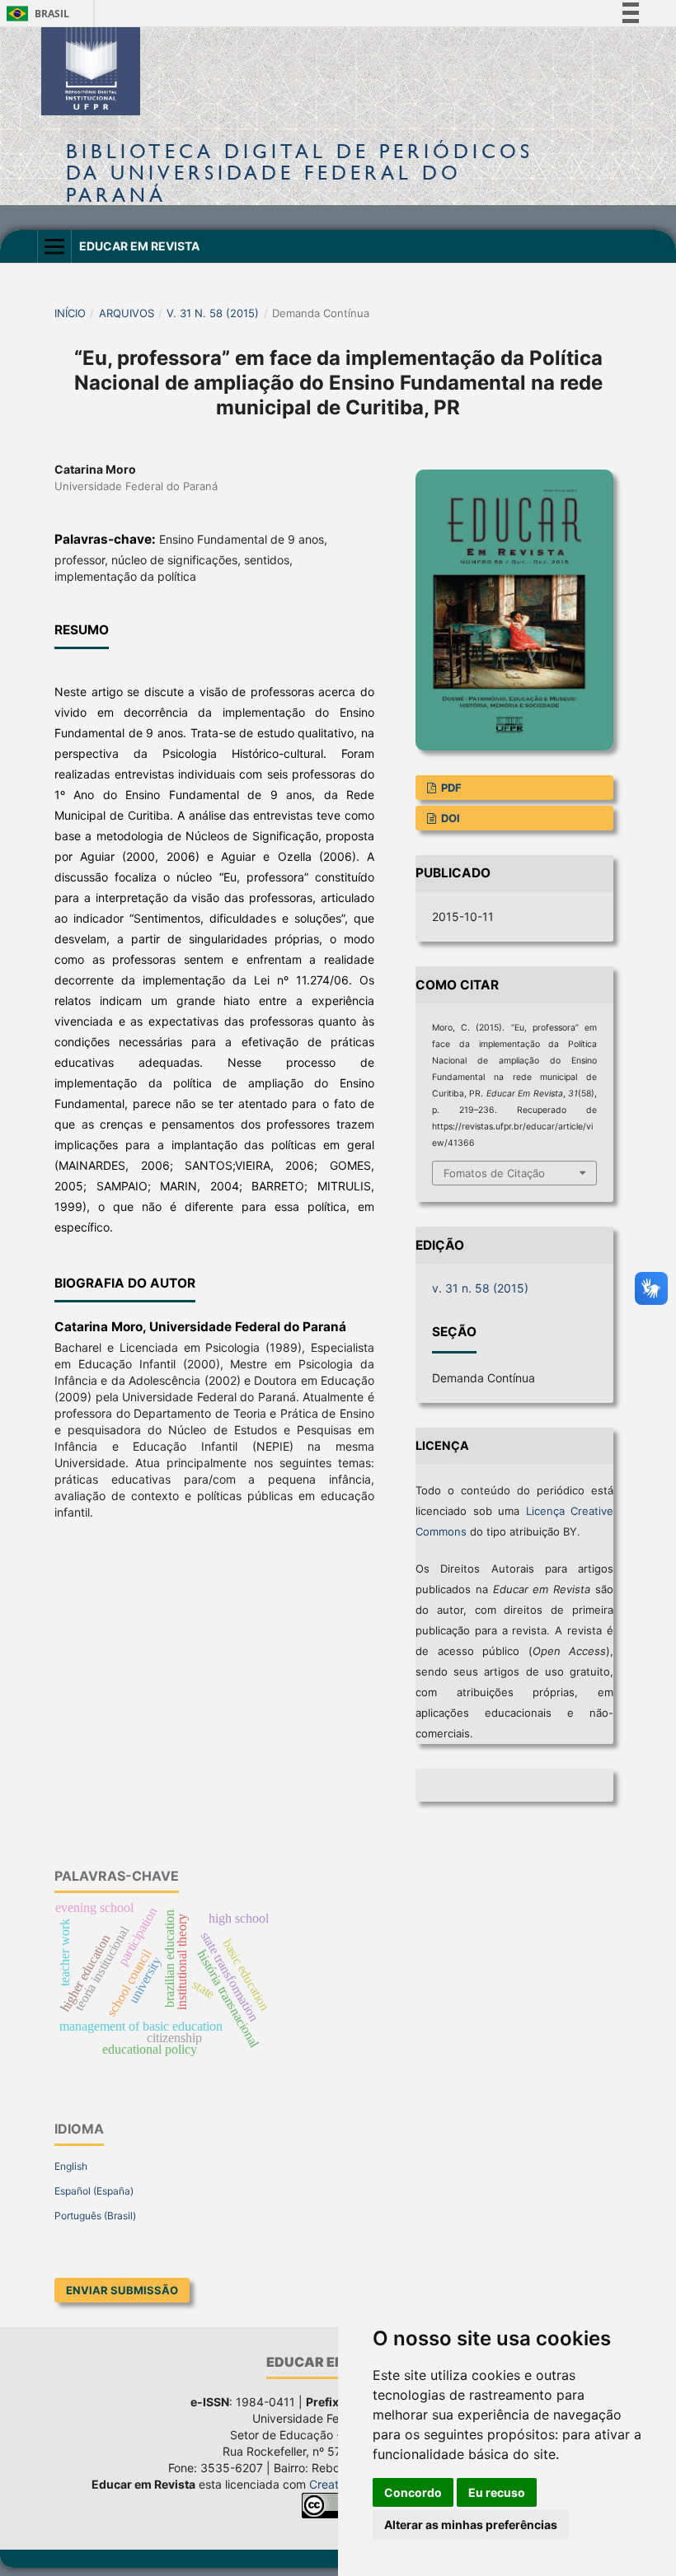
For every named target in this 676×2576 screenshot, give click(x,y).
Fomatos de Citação (494, 1173)
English (71, 2166)
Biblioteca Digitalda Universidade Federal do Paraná (300, 173)
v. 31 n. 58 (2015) (213, 313)
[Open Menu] (54, 246)
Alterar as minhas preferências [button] (471, 2525)
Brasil (35, 14)
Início (70, 313)
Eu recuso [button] (497, 2492)
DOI (449, 818)
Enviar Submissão (122, 2290)
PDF (450, 788)
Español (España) (94, 2191)
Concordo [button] (413, 2492)
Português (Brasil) (95, 2216)
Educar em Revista (139, 246)
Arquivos (127, 313)
